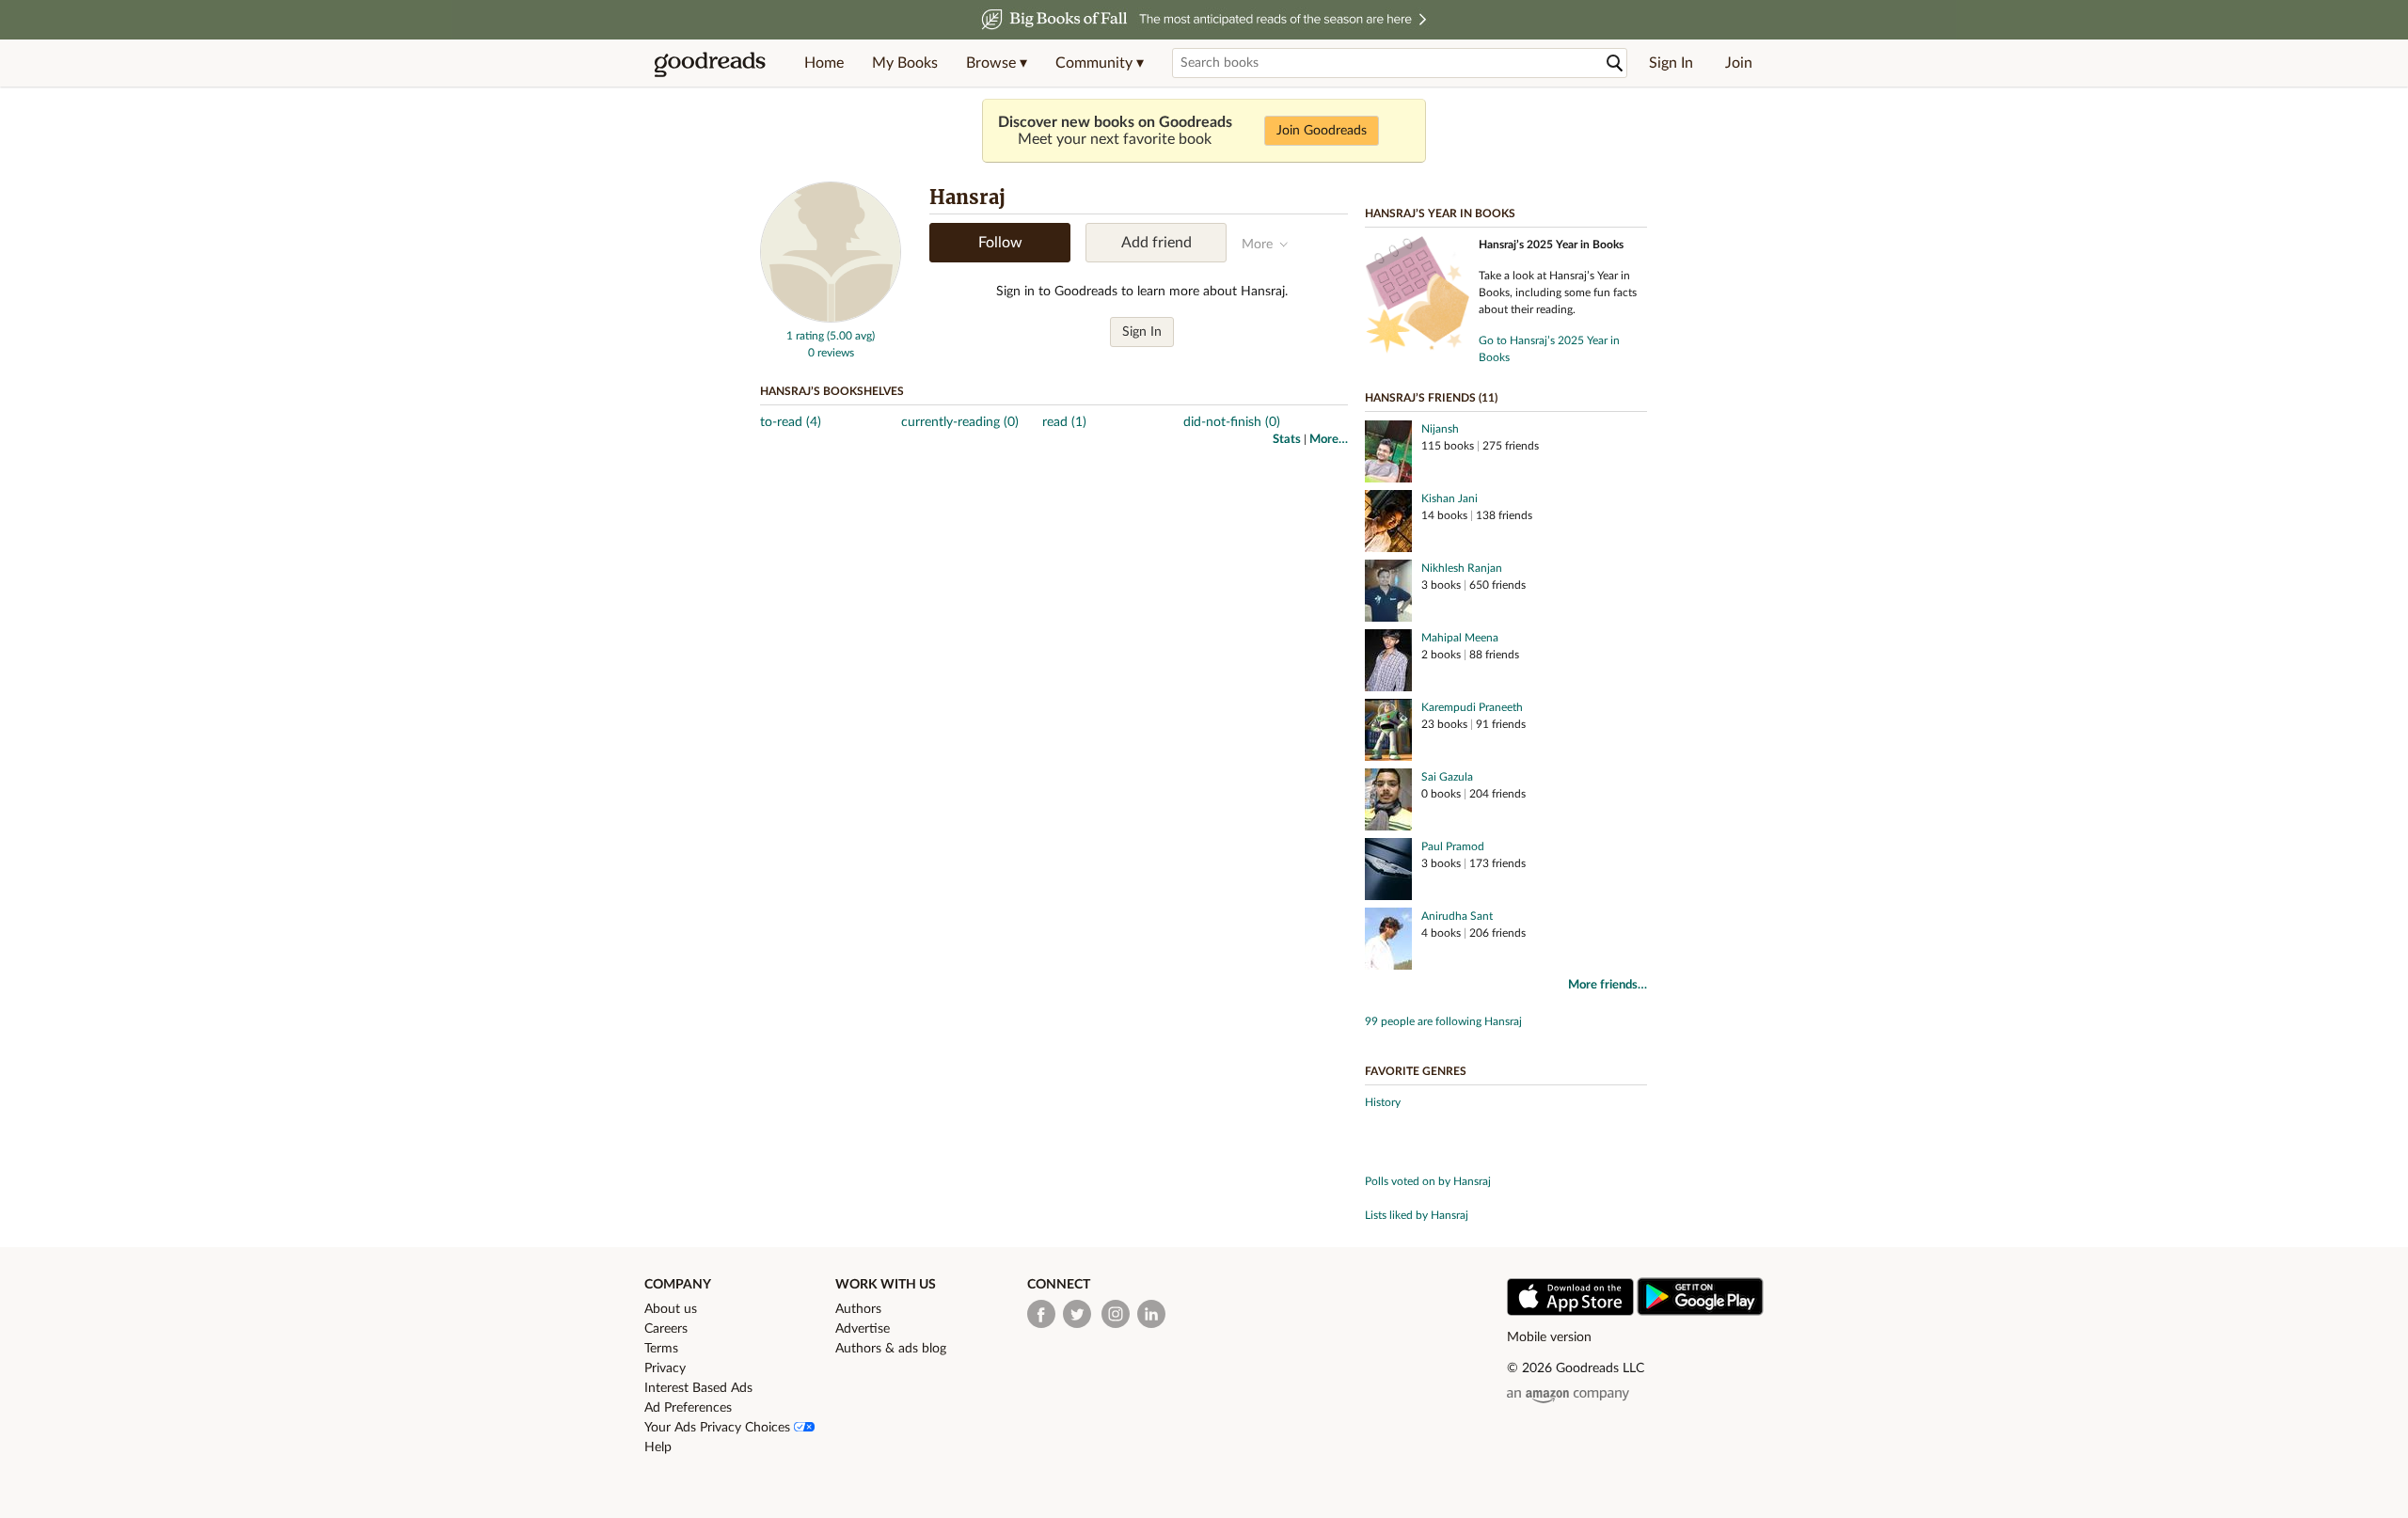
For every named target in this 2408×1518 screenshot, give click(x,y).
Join (1739, 63)
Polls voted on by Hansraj (1428, 1181)
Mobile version (1549, 1337)
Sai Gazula (1447, 777)
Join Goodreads (1322, 131)
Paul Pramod (1453, 846)
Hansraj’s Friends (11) (1431, 398)
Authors (858, 1309)
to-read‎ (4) (791, 422)
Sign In (1671, 63)
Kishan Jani (1450, 498)
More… (1329, 440)
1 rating (805, 336)
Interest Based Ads (698, 1388)
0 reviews (831, 353)
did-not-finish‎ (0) (1232, 422)
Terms (661, 1349)
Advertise (863, 1329)
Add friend (1156, 243)
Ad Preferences (688, 1408)
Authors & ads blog (891, 1349)
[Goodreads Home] (710, 63)
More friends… (1608, 985)
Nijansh (1440, 429)
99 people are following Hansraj (1443, 1021)
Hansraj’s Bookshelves (832, 391)
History (1383, 1102)
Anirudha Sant (1457, 916)
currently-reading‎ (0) (960, 422)
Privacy (665, 1368)
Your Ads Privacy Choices (719, 1428)
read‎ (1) (1064, 422)
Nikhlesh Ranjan (1462, 568)
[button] (997, 63)
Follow (1000, 243)
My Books (905, 63)
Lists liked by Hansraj (1417, 1215)
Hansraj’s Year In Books (1440, 213)
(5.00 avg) (851, 336)
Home (824, 63)
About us (671, 1309)
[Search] (1615, 63)
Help (658, 1447)
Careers (666, 1329)
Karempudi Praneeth (1472, 707)
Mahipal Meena (1460, 638)
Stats (1287, 440)
